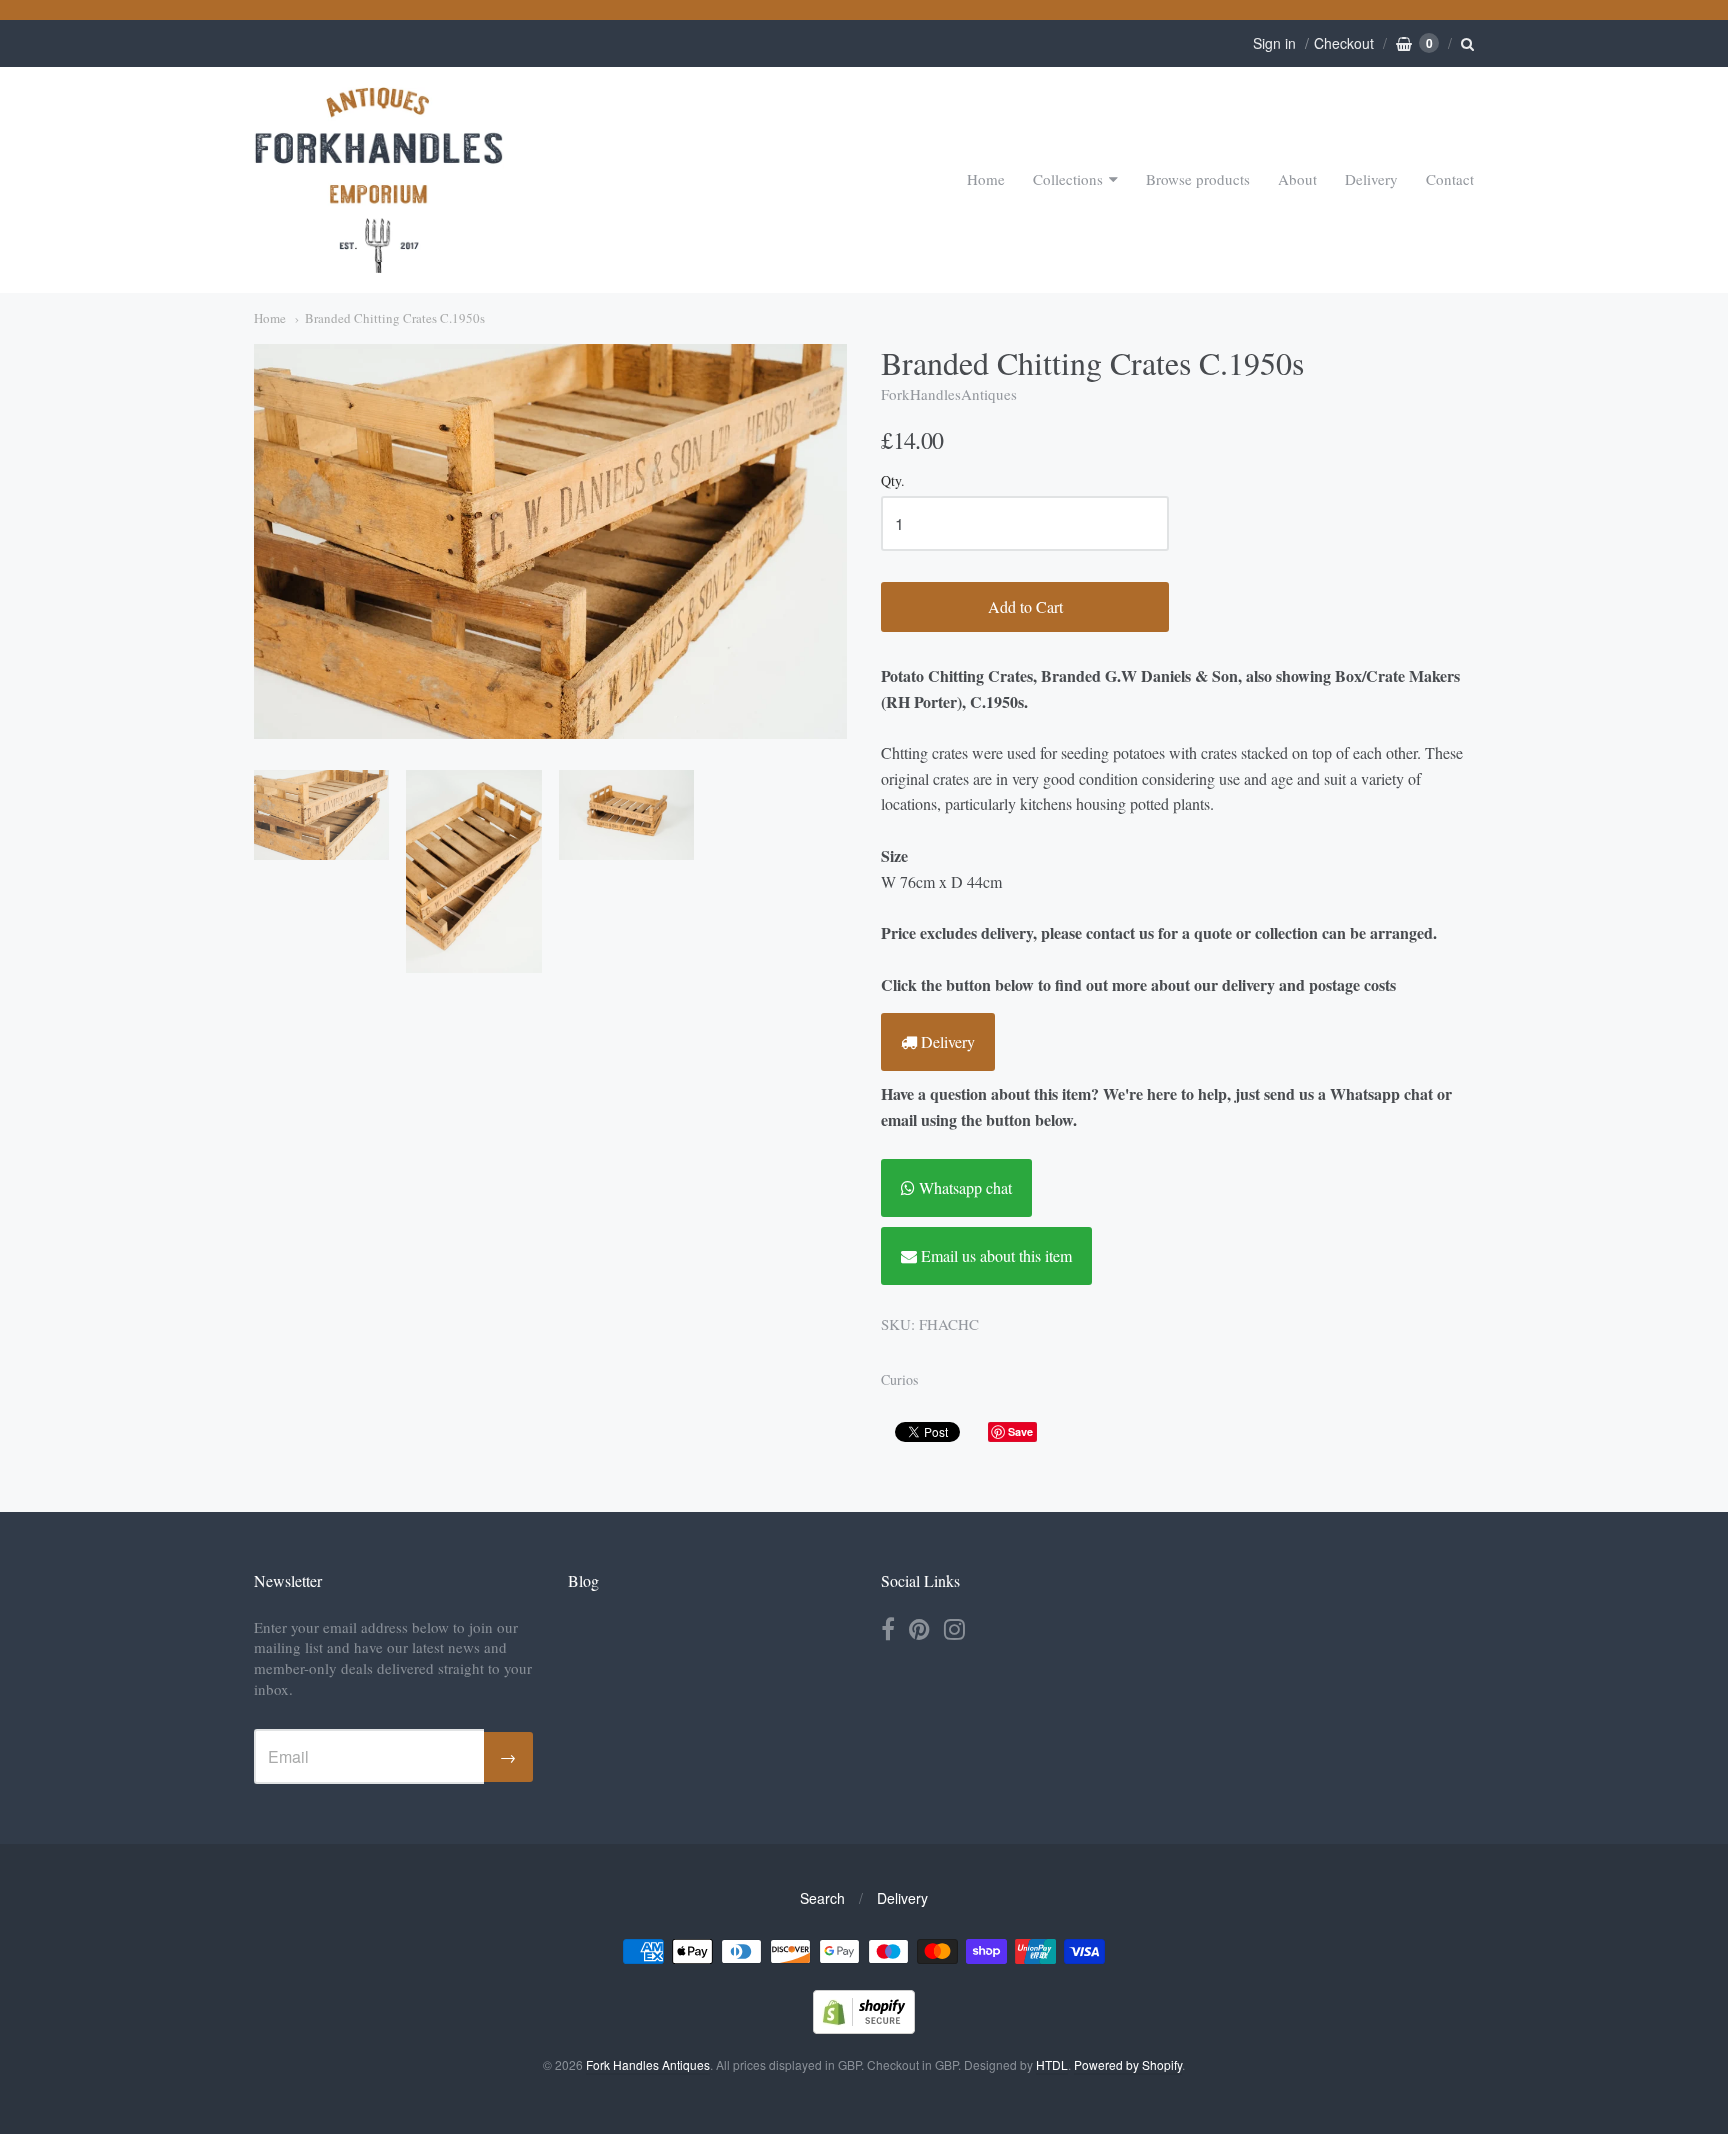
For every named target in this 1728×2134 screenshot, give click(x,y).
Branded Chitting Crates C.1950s (395, 318)
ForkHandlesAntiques (949, 394)
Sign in (1274, 43)
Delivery (1371, 179)
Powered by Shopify (1128, 2064)
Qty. (893, 481)
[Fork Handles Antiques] (379, 180)
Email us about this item (994, 1255)
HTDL (1052, 2064)
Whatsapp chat (963, 1187)
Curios (899, 1379)
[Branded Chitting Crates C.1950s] (321, 815)
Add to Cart (1025, 606)
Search (822, 1898)
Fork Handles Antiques (648, 2064)
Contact (1450, 179)
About (1297, 179)
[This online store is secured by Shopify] (864, 2027)
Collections (1068, 179)
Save (1020, 1431)
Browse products (1198, 179)
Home (986, 179)
